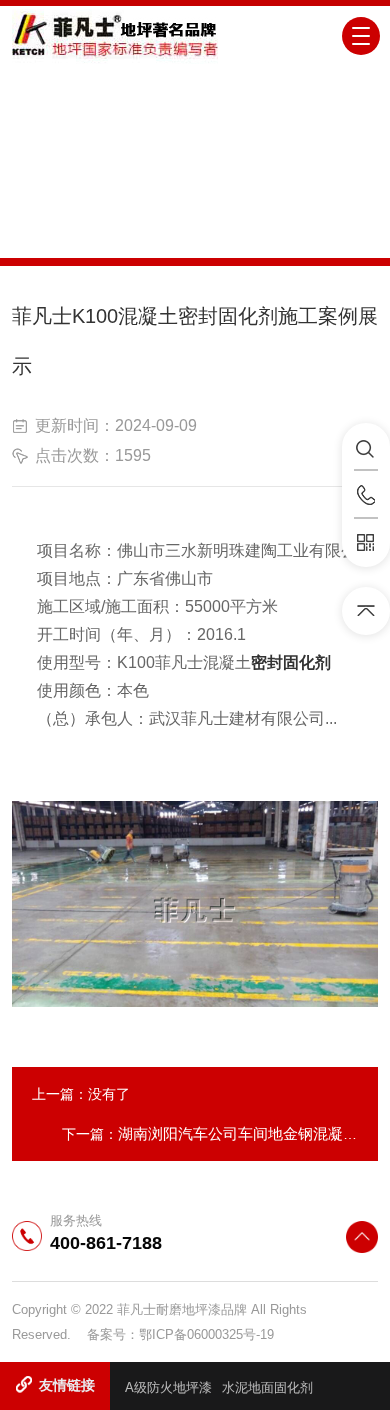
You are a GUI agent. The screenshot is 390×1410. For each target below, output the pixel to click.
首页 (124, 235)
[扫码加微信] (366, 543)
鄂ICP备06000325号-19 (206, 1334)
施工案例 (186, 235)
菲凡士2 (259, 235)
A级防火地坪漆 (168, 1387)
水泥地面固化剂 (267, 1387)
